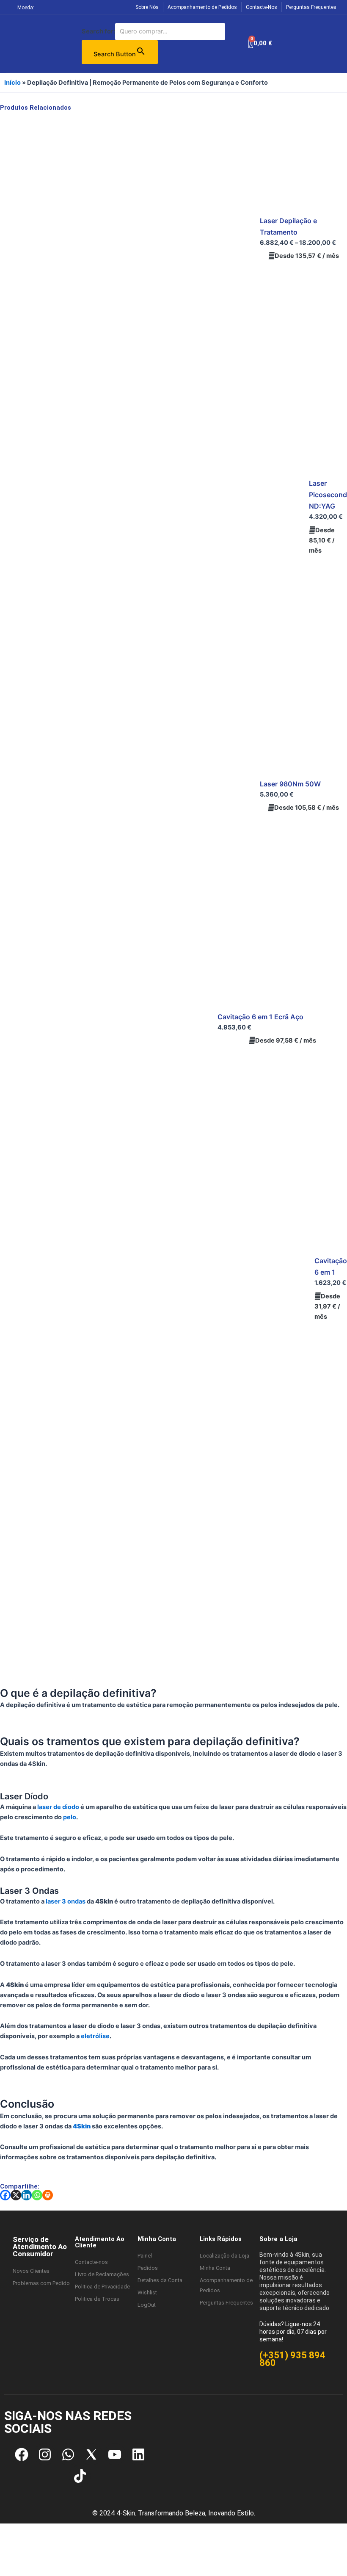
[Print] (48, 2195)
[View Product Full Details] (127, 239)
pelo (70, 1817)
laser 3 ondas (66, 1901)
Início (12, 83)
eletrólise (95, 2036)
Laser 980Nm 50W (290, 784)
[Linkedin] (26, 2195)
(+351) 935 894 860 (292, 2359)
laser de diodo (58, 1807)
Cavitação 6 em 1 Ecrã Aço (260, 1017)
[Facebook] (5, 2195)
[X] (16, 2195)
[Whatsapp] (37, 2195)
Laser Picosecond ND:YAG (328, 495)
